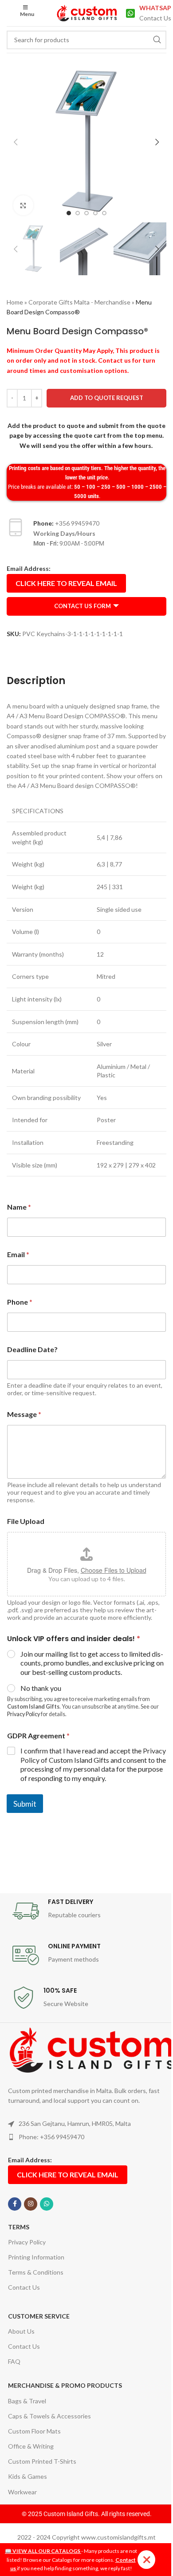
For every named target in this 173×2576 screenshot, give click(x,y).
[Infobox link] (146, 13)
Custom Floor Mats (34, 2431)
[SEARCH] (157, 40)
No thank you (41, 1688)
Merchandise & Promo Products (65, 2385)
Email (18, 1254)
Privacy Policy (24, 1714)
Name (19, 1207)
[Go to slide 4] (95, 213)
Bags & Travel (27, 2401)
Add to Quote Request (107, 398)
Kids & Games (28, 2476)
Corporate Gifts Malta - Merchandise (79, 302)
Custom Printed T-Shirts (42, 2461)
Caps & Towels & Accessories (49, 2416)
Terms (19, 2227)
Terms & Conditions (36, 2272)
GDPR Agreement (38, 1735)
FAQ (14, 2361)
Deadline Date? (32, 1349)
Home (15, 302)
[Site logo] (87, 12)
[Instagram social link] (31, 2204)
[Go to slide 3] (86, 213)
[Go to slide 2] (78, 213)
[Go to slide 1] (69, 213)
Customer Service (39, 2316)
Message (24, 1414)
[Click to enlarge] (23, 205)
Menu (27, 14)
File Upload (26, 1521)
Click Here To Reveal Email (66, 583)
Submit (25, 1804)
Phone (20, 1302)
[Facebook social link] (15, 2204)
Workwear (22, 2492)
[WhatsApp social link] (47, 2204)
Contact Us (24, 2287)
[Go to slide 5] (104, 213)
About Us (21, 2331)
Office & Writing (31, 2446)
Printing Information (36, 2257)
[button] (16, 142)
